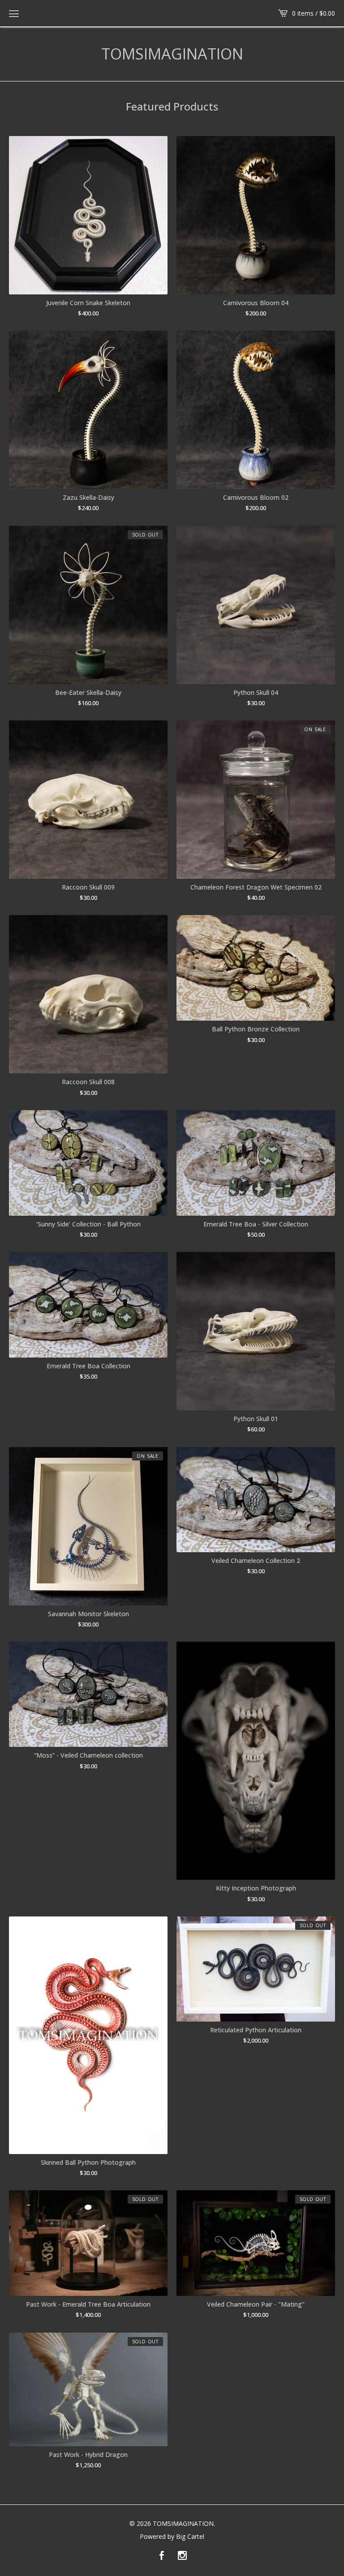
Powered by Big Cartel (172, 2537)
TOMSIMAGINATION (172, 54)
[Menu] (14, 13)
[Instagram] (182, 2556)
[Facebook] (162, 2556)
